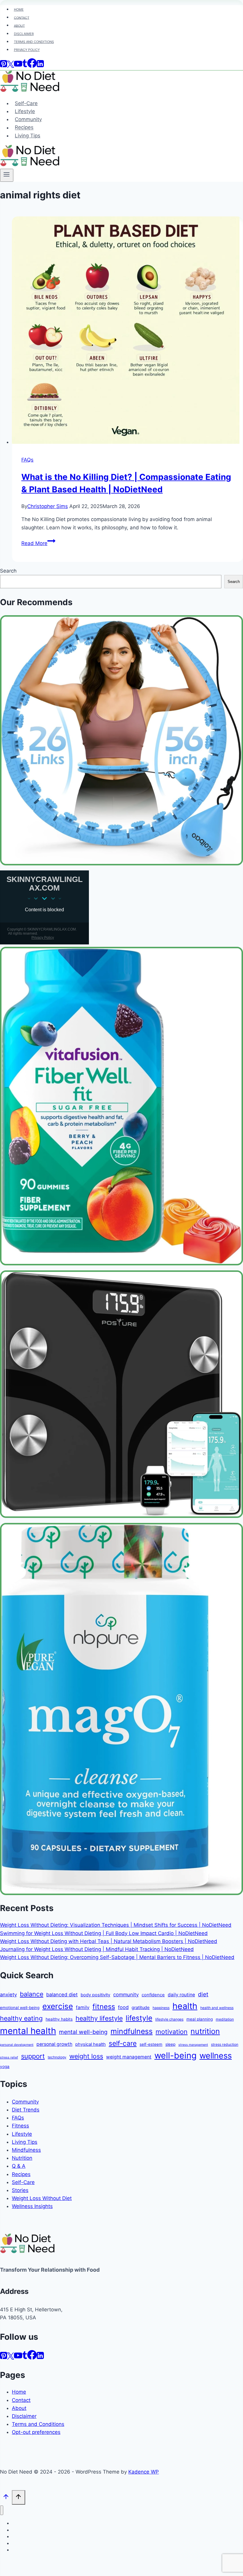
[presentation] (127, 331)
